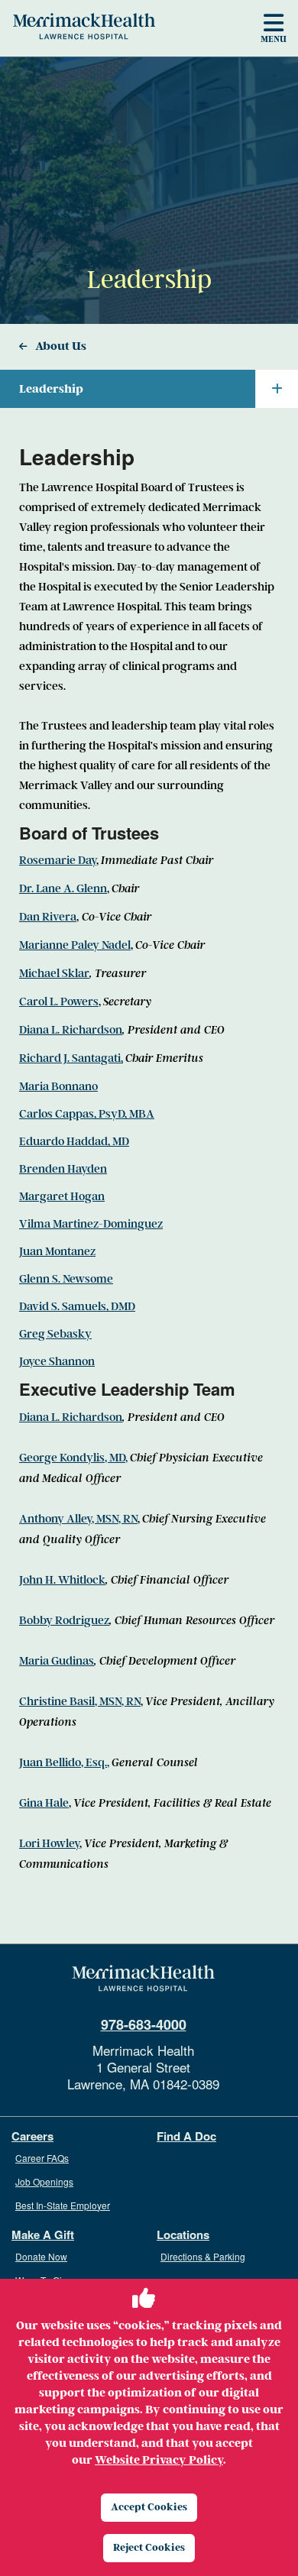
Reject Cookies (149, 2547)
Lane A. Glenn (71, 888)
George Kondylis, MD (72, 1458)
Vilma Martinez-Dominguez (91, 1224)
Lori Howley (49, 1843)
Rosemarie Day (58, 860)
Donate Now (41, 2256)
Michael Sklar (54, 973)
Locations (183, 2235)
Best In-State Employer (63, 2205)
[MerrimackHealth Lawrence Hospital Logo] (84, 26)
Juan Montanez (57, 1251)
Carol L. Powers (59, 1002)
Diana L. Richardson (71, 1030)
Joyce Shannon (57, 1361)
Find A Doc (186, 2136)
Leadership (51, 389)
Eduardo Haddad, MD (74, 1141)
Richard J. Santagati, (71, 1058)
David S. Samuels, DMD (77, 1306)
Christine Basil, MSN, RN (80, 1701)
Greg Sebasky (55, 1334)
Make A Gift (43, 2235)
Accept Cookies (149, 2507)
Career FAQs (42, 2158)
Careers (32, 2136)
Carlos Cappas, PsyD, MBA (87, 1114)
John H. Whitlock (62, 1580)
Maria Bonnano (58, 1086)
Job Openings (44, 2181)
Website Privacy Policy (159, 2460)
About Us (61, 346)
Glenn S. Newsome (66, 1279)
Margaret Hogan (62, 1196)
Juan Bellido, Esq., (64, 1762)
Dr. (28, 888)
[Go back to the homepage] (143, 1979)
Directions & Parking (203, 2256)
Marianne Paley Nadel (75, 945)
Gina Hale (44, 1803)
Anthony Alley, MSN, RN (78, 1519)
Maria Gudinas (57, 1661)
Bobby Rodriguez (64, 1620)
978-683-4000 (144, 2024)
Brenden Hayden (63, 1169)
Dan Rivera (48, 917)
